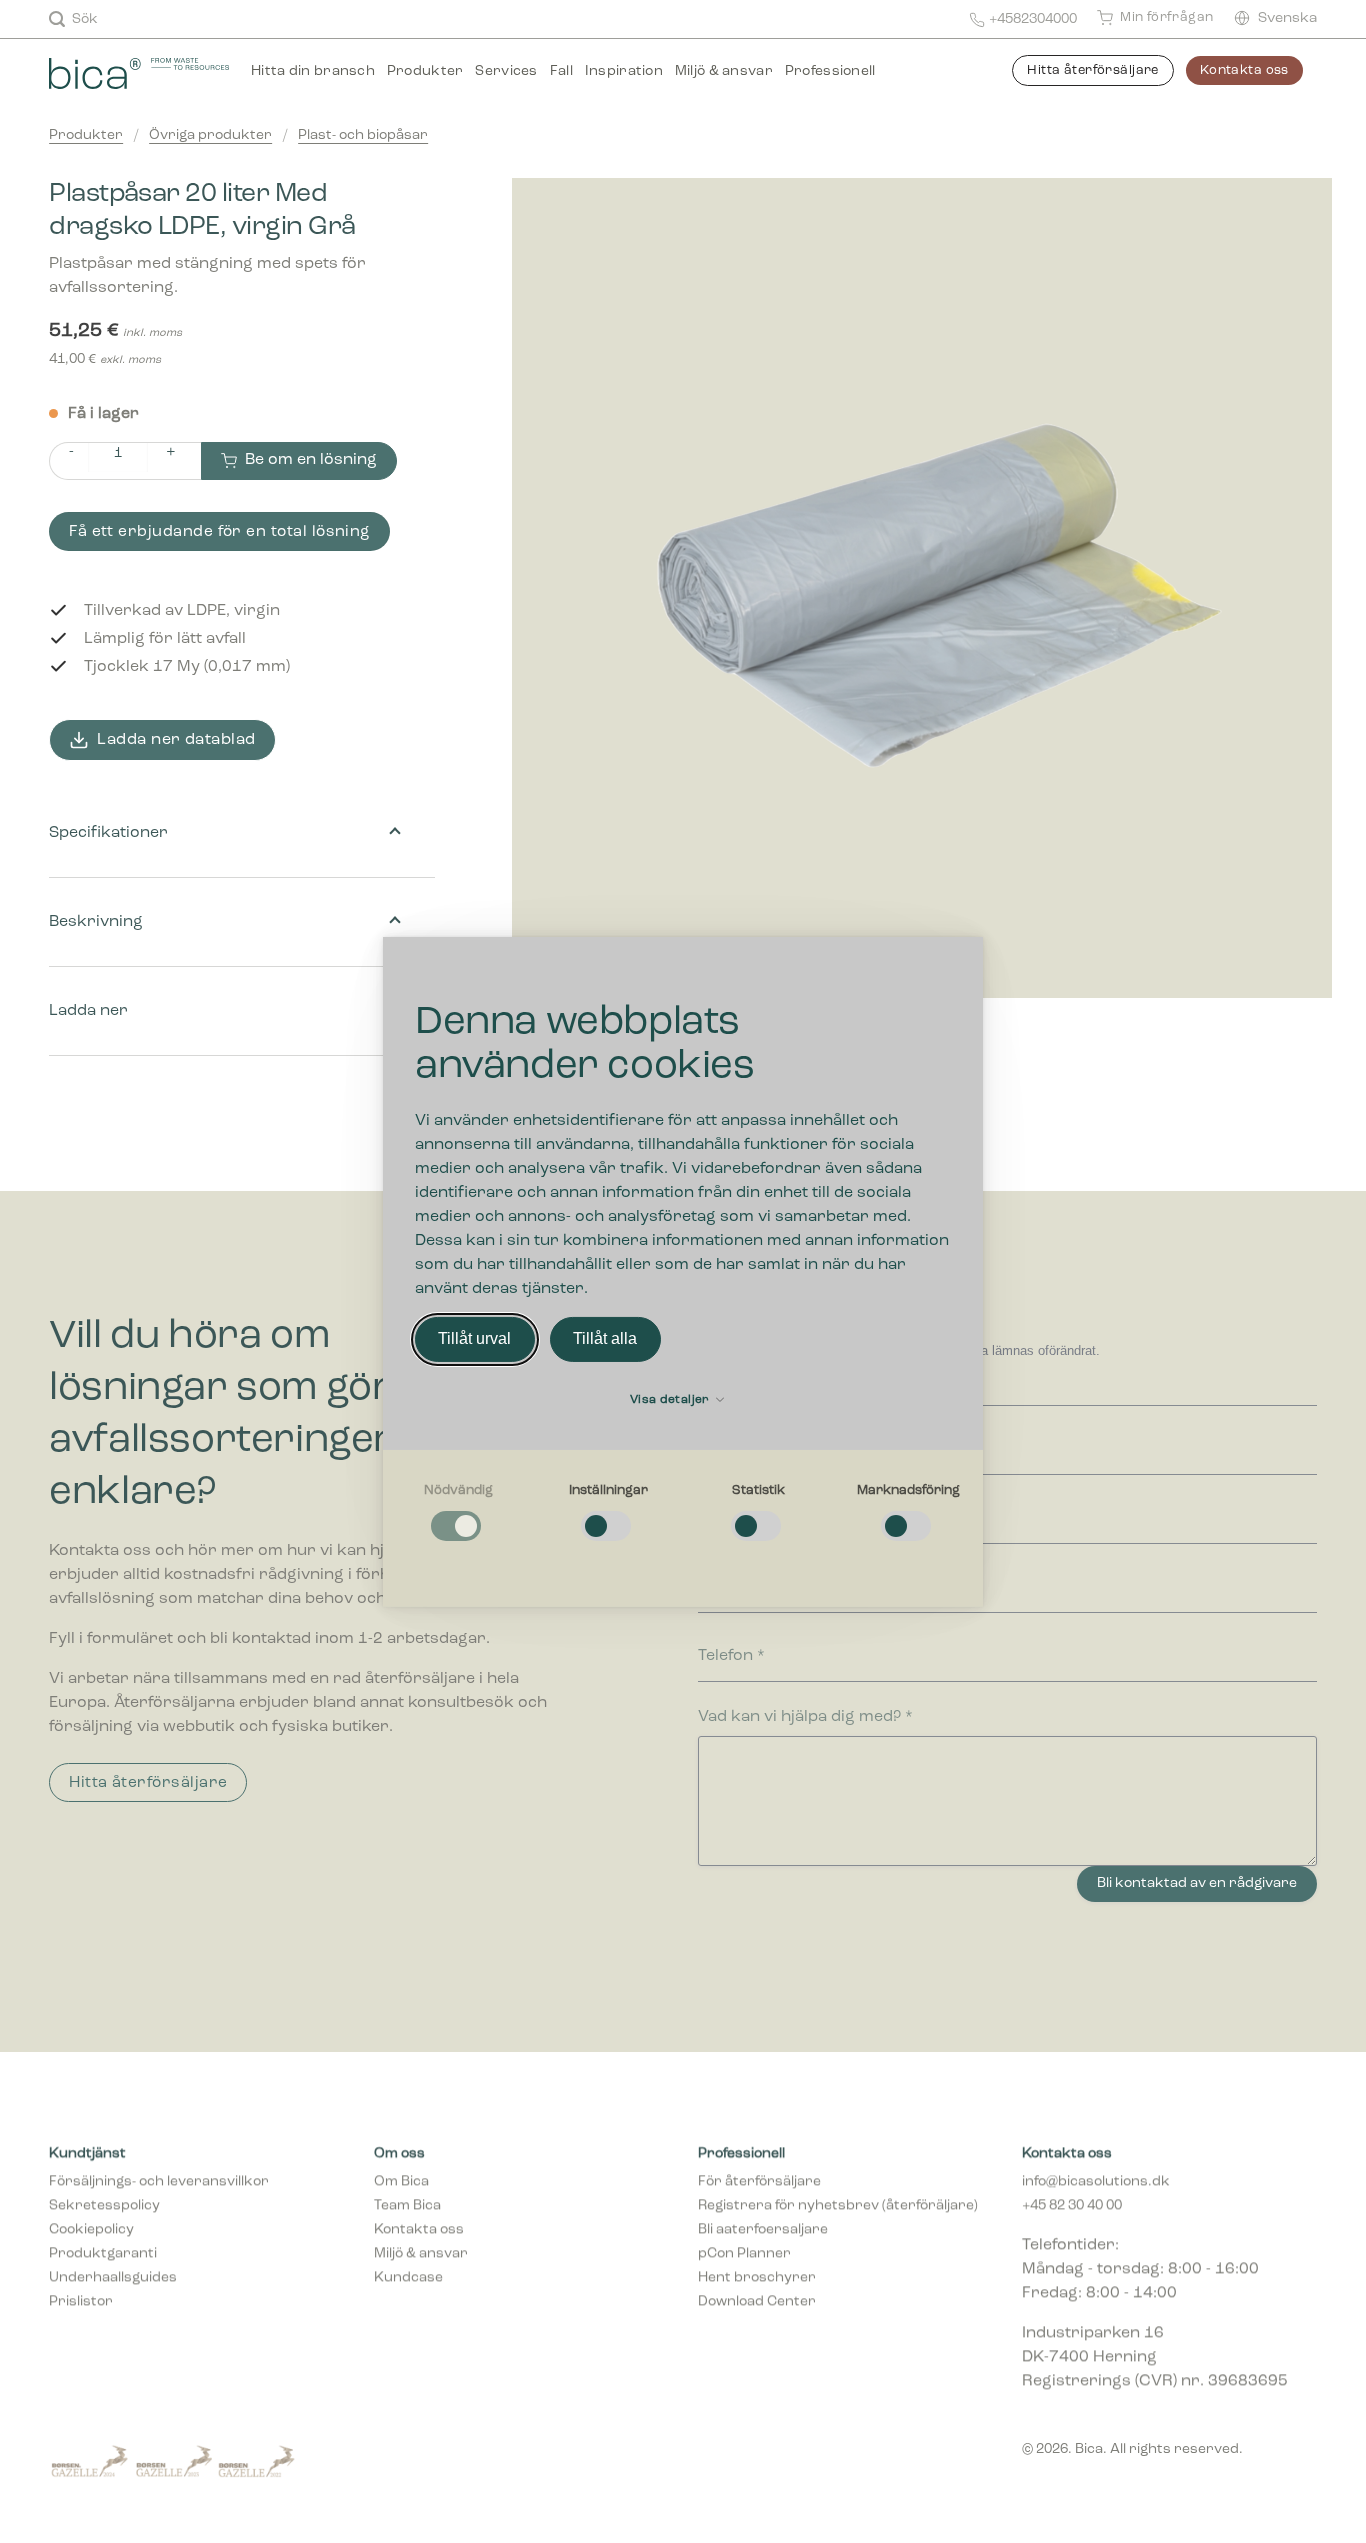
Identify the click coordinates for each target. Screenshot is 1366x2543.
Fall (561, 71)
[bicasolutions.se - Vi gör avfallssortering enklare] (139, 72)
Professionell (830, 71)
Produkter (425, 71)
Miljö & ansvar (724, 71)
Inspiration (624, 71)
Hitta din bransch (313, 71)
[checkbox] (458, 1513)
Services (506, 71)
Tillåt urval (474, 1338)
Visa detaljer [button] (671, 1400)
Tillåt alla (605, 1338)
